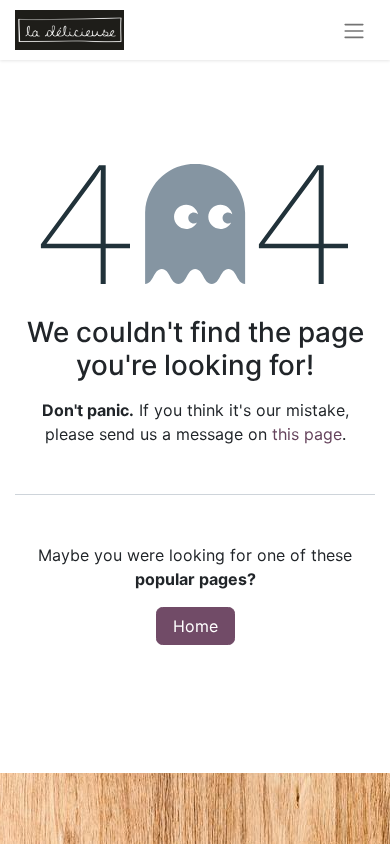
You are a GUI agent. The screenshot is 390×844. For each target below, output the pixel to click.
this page (307, 434)
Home (195, 626)
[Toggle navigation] (354, 30)
